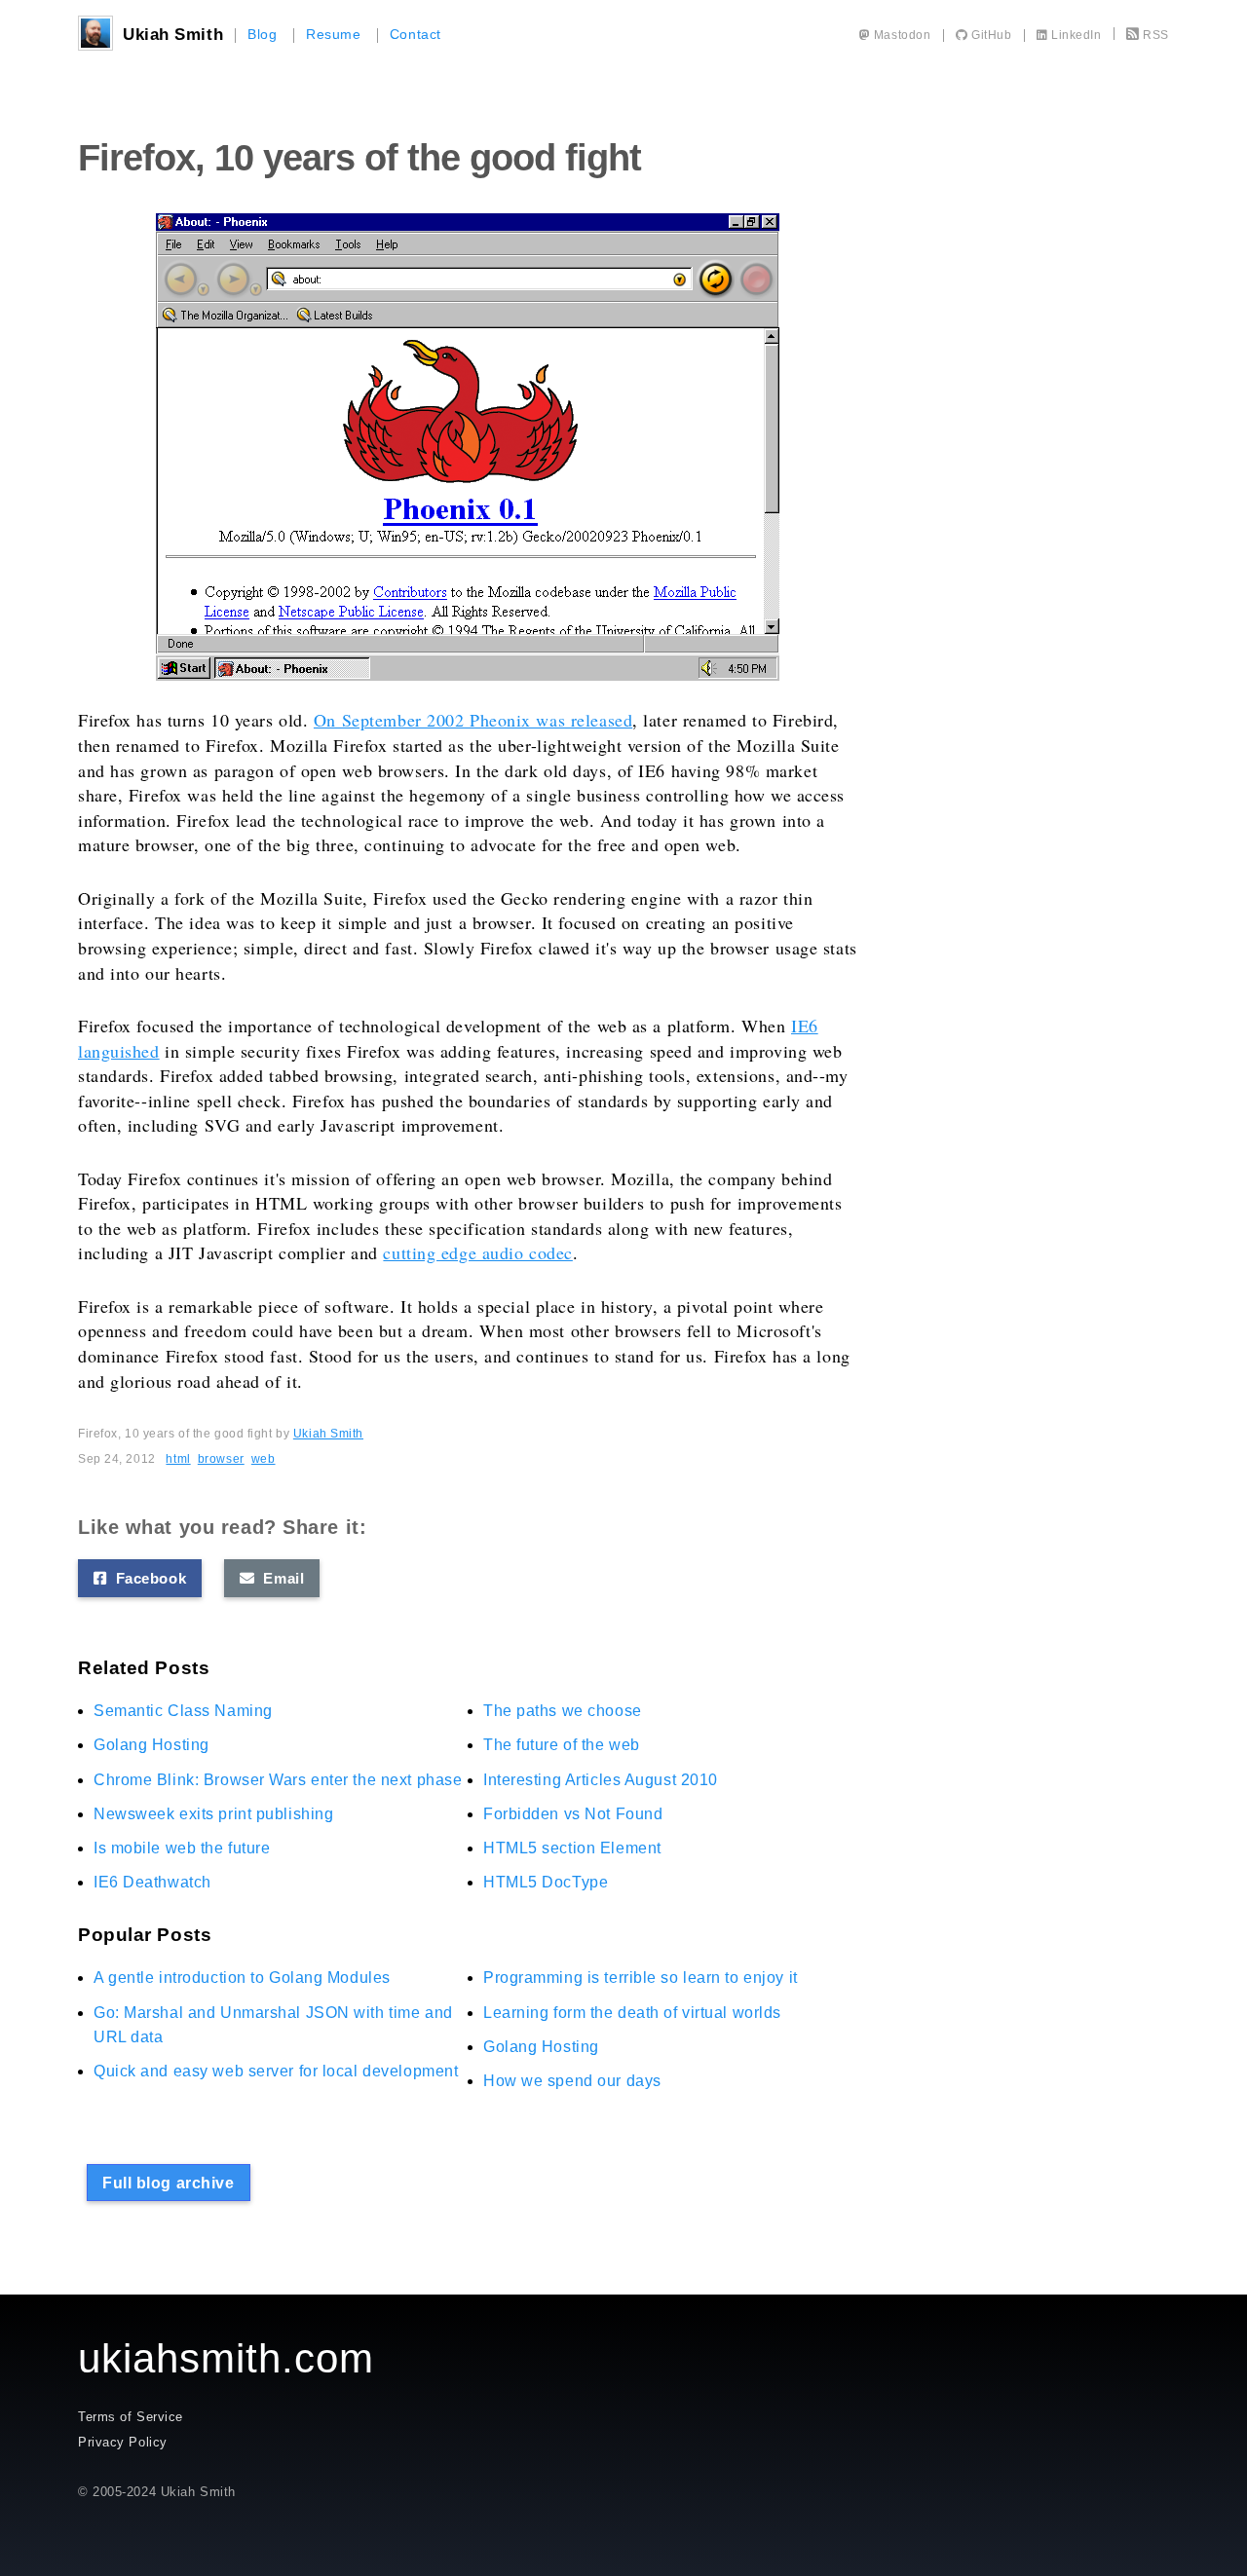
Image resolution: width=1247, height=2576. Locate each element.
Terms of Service (131, 2417)
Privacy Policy (123, 2442)
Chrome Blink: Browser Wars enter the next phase (278, 1780)
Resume (333, 34)
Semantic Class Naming (183, 1711)
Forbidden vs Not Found (573, 1814)
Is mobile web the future (182, 1848)
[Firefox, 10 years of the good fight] (468, 447)
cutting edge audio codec (477, 1252)
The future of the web (562, 1745)
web (264, 1459)
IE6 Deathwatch (152, 1882)
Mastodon (900, 35)
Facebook (147, 1578)
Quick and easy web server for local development (276, 2071)
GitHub (990, 35)
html (178, 1459)
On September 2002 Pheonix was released (473, 720)
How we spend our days (572, 2081)
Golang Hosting (151, 1745)
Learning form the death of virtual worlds (632, 2013)
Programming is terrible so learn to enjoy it (641, 1978)
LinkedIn (1075, 35)
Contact (416, 34)
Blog (262, 34)
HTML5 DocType (546, 1882)
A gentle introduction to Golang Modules (242, 1978)
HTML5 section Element (572, 1848)
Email (279, 1578)
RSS (1156, 35)
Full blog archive (169, 2183)
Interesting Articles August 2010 (601, 1780)
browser (221, 1459)
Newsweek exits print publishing (213, 1814)
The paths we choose (563, 1711)
